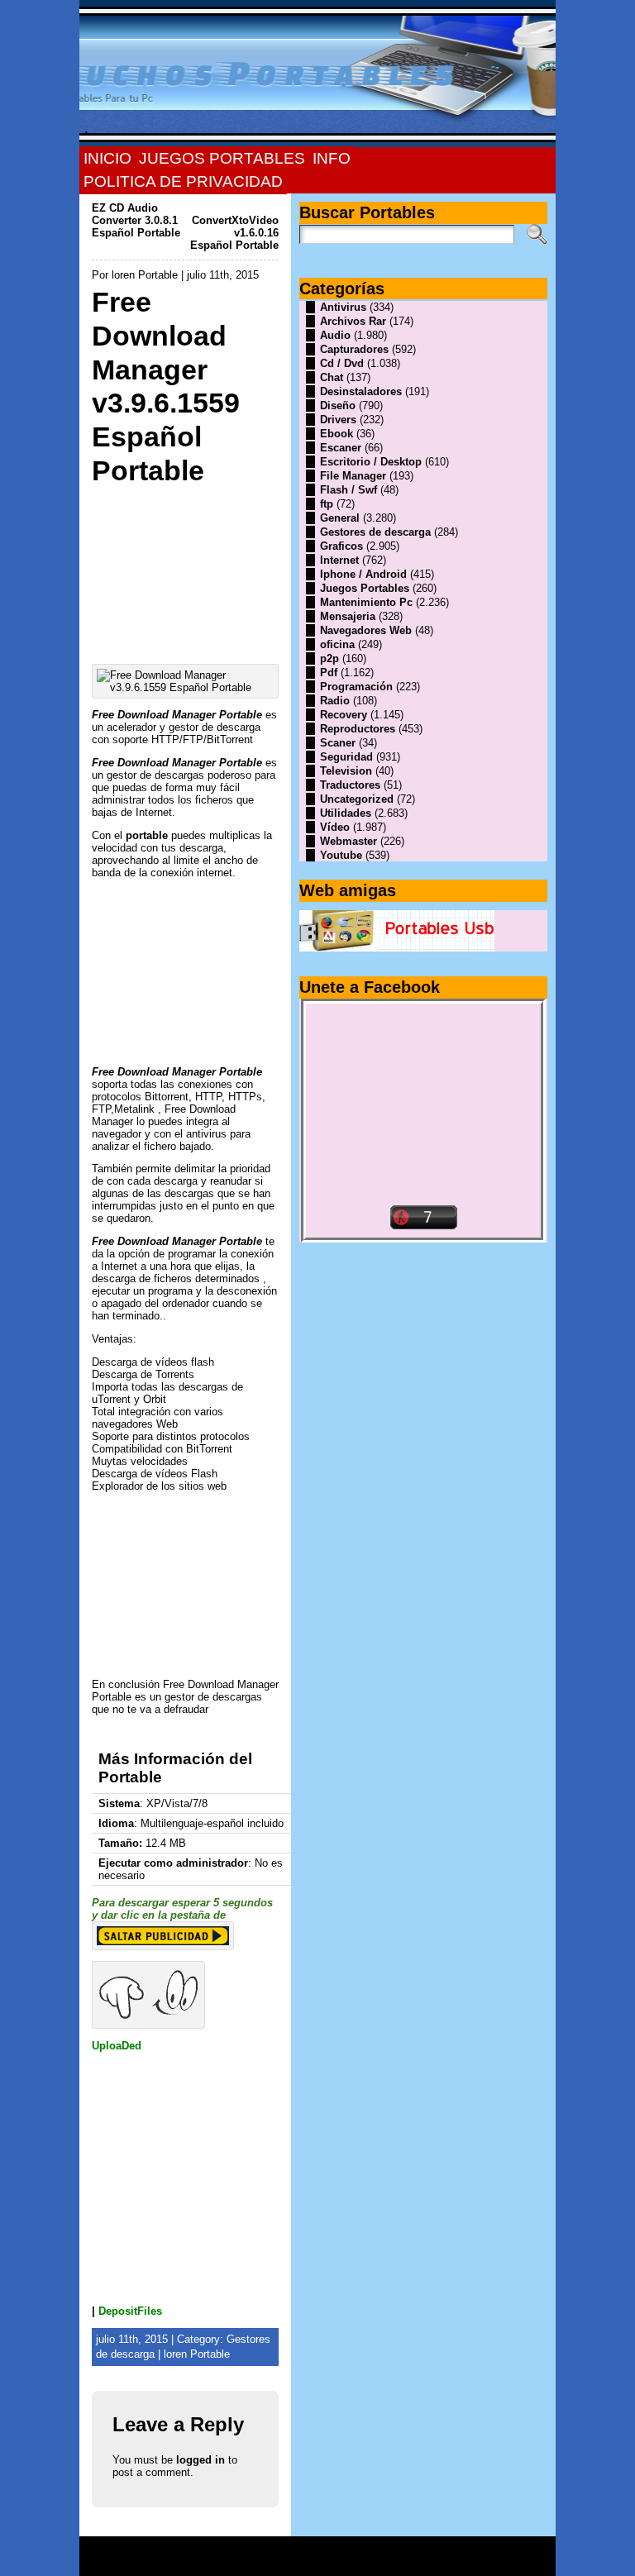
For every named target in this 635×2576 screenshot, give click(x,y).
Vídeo (335, 827)
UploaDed (117, 2046)
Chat (332, 377)
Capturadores (354, 349)
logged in (201, 2460)
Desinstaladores (361, 391)
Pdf (329, 673)
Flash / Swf (349, 490)
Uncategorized (357, 799)
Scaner (338, 743)
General (340, 518)
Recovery (344, 715)
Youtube (341, 855)
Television (346, 771)
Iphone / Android (363, 574)
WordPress (317, 2562)
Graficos (341, 546)
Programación (356, 687)
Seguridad (346, 757)
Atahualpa (376, 2562)
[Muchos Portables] (317, 74)
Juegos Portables (365, 588)
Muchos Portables (310, 2550)
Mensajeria (348, 616)
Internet (339, 560)
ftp (327, 504)
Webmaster (349, 841)
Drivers (338, 420)
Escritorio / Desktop (371, 462)
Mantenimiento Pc (366, 602)
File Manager (353, 476)
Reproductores (358, 729)
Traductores (350, 785)
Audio (335, 335)
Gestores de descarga (375, 532)
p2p (329, 658)
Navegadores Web (366, 630)
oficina (337, 644)
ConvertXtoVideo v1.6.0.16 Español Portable (234, 233)
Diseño (338, 405)
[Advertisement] (185, 570)
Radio (335, 701)
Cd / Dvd (342, 363)
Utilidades (346, 813)
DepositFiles (130, 2311)
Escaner (341, 448)
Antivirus (343, 307)
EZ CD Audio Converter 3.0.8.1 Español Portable (136, 220)
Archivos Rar (353, 321)
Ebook (337, 434)
